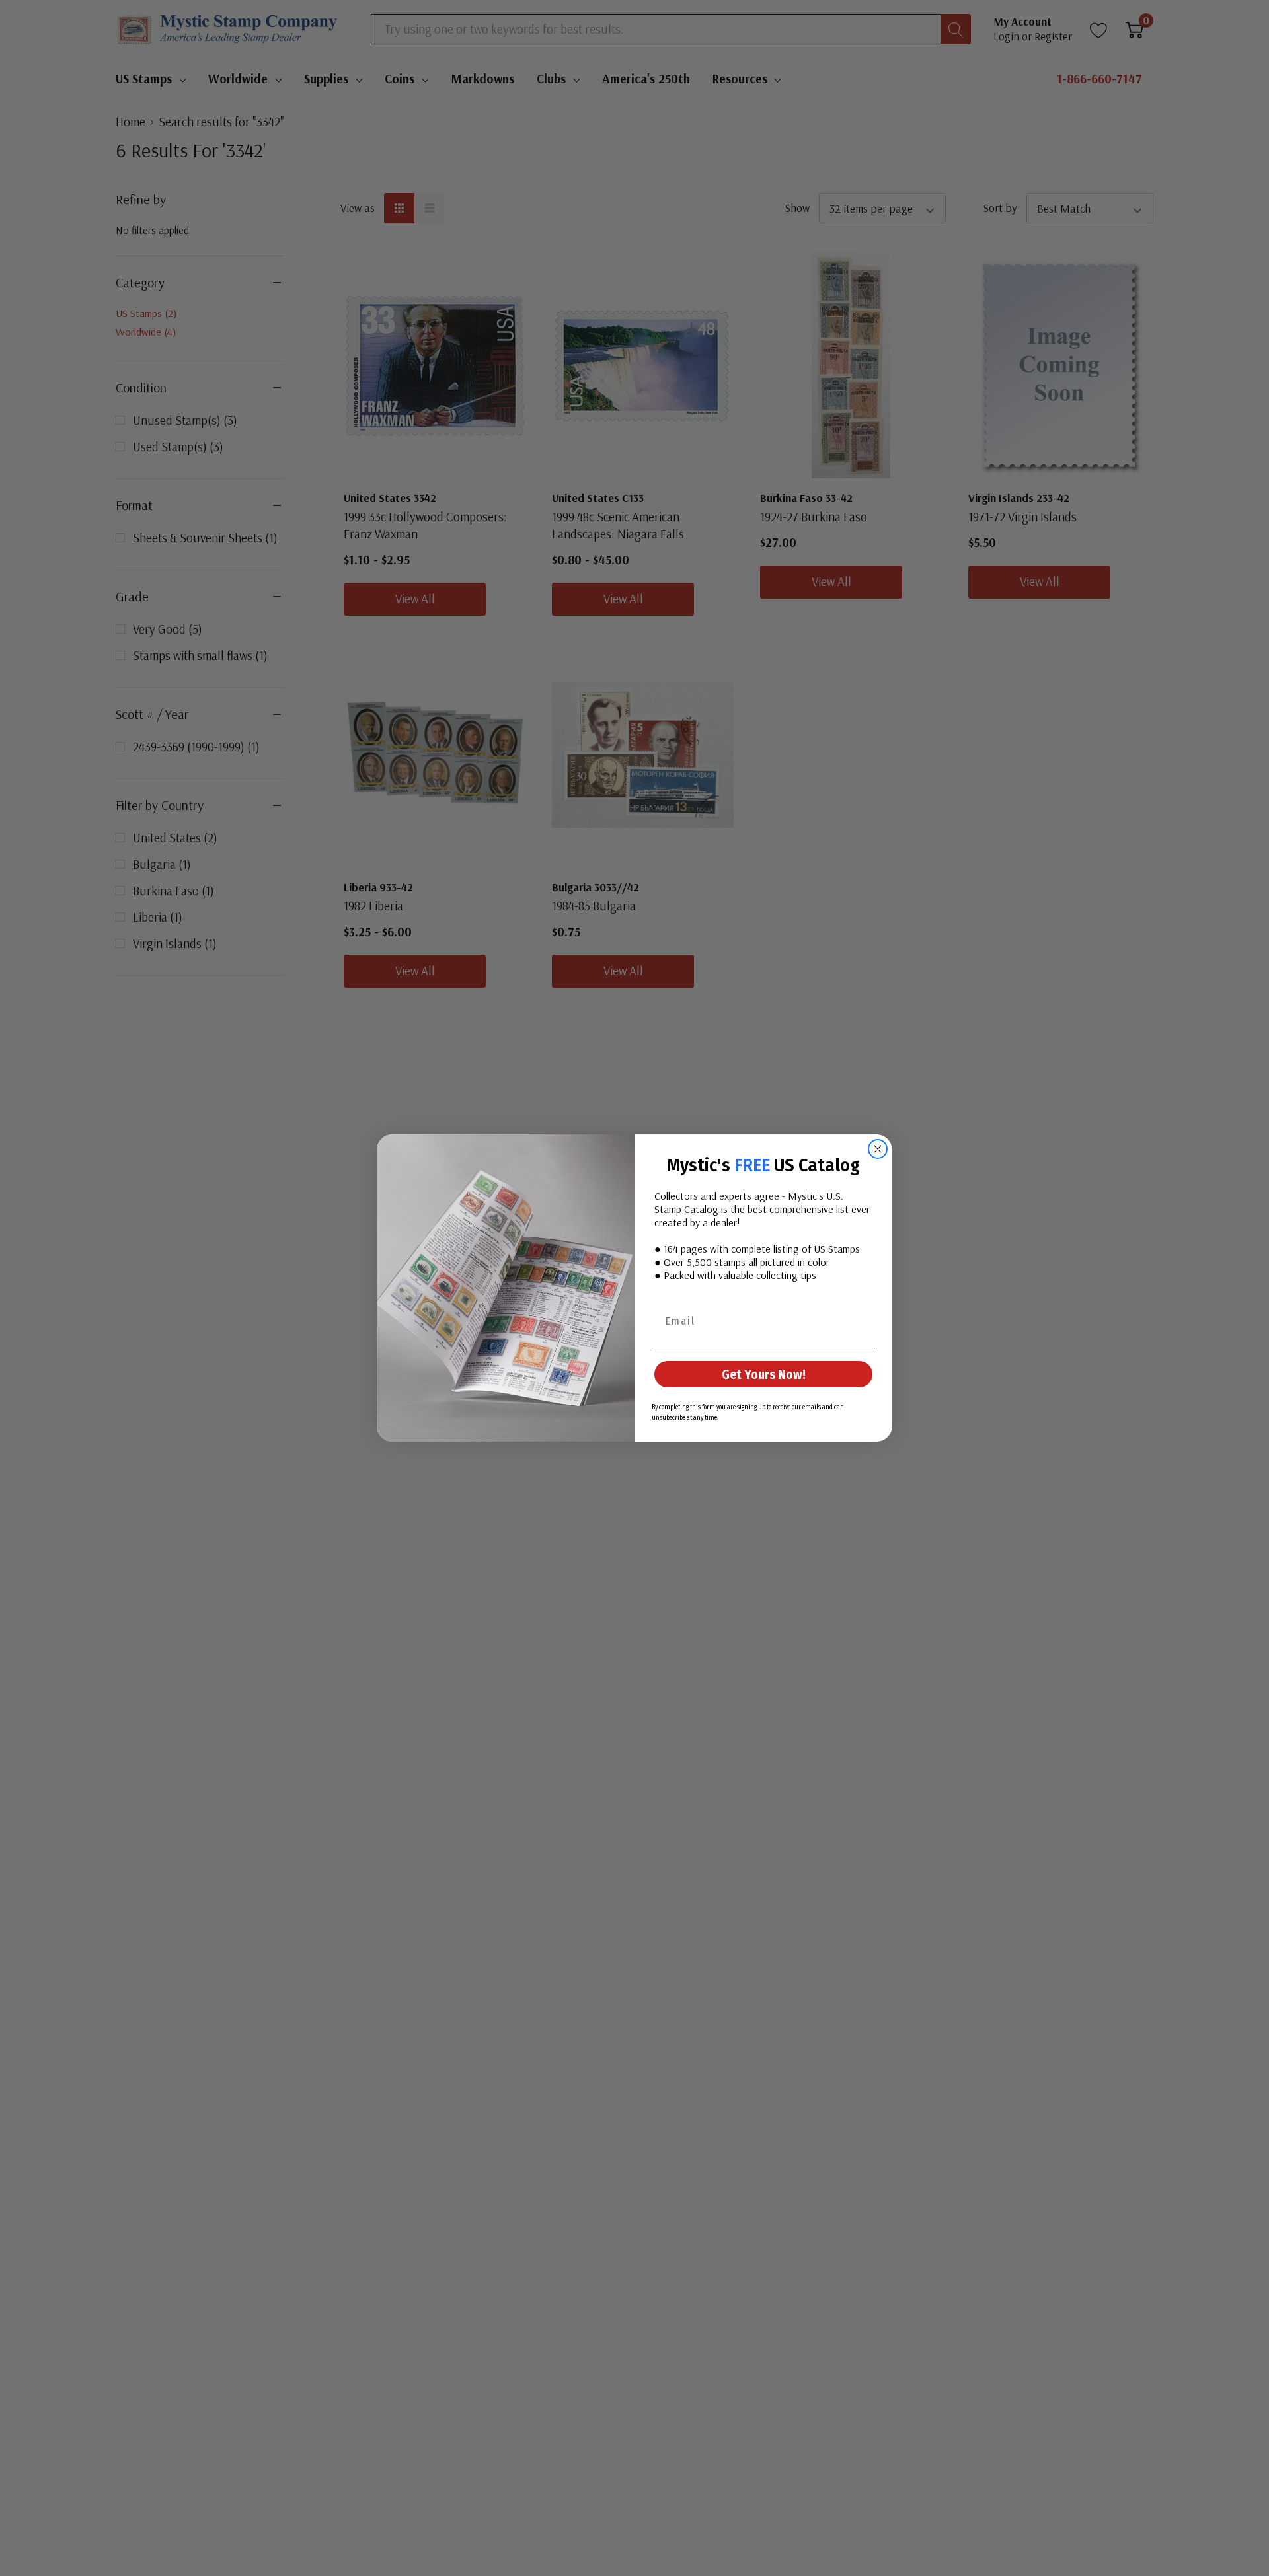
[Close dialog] (878, 1149)
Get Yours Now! (764, 1374)
